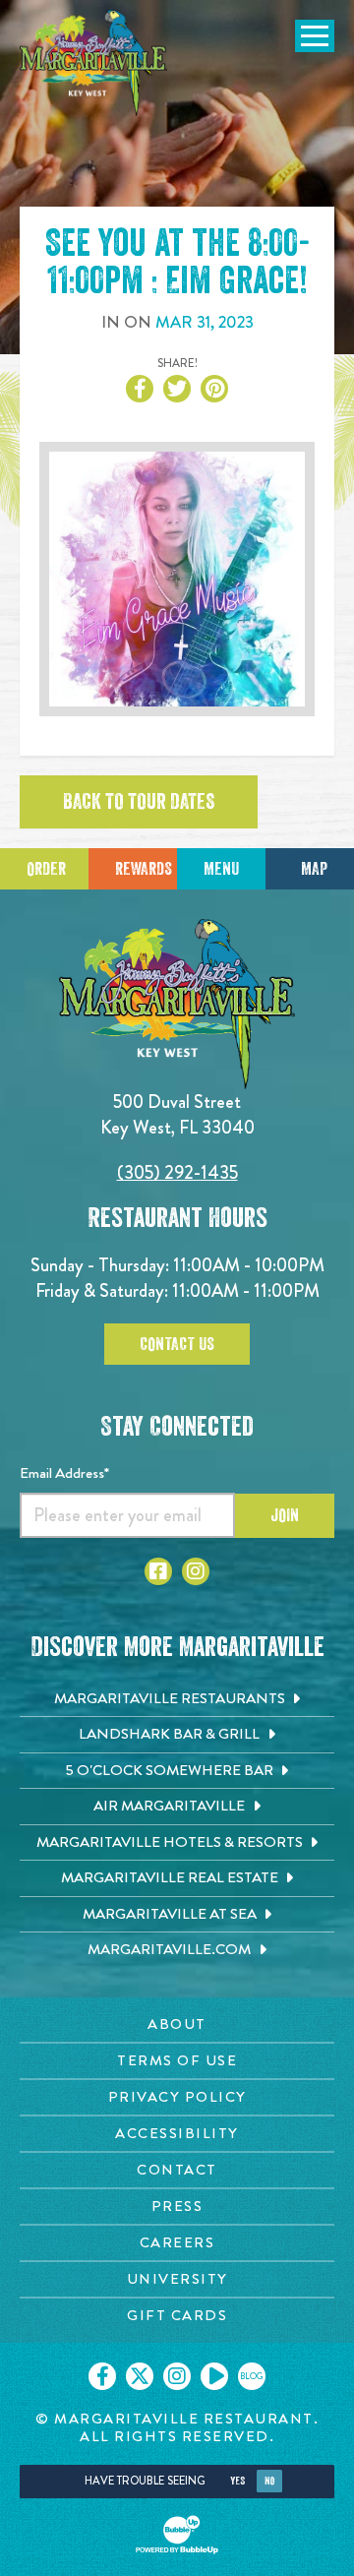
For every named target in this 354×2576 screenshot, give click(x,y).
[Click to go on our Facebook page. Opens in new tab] (102, 2376)
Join (285, 1515)
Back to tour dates (139, 802)
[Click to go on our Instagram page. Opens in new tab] (177, 2376)
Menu (221, 869)
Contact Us (177, 1344)
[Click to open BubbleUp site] (177, 2535)
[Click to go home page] (93, 63)
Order (46, 869)
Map (314, 869)
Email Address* (64, 1473)
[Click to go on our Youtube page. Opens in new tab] (214, 2376)
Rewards (144, 869)
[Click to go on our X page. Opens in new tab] (140, 2376)
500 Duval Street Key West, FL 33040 (177, 1114)
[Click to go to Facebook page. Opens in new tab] (158, 1571)
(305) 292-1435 (177, 1172)
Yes (237, 2481)
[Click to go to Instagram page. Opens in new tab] (196, 1571)
